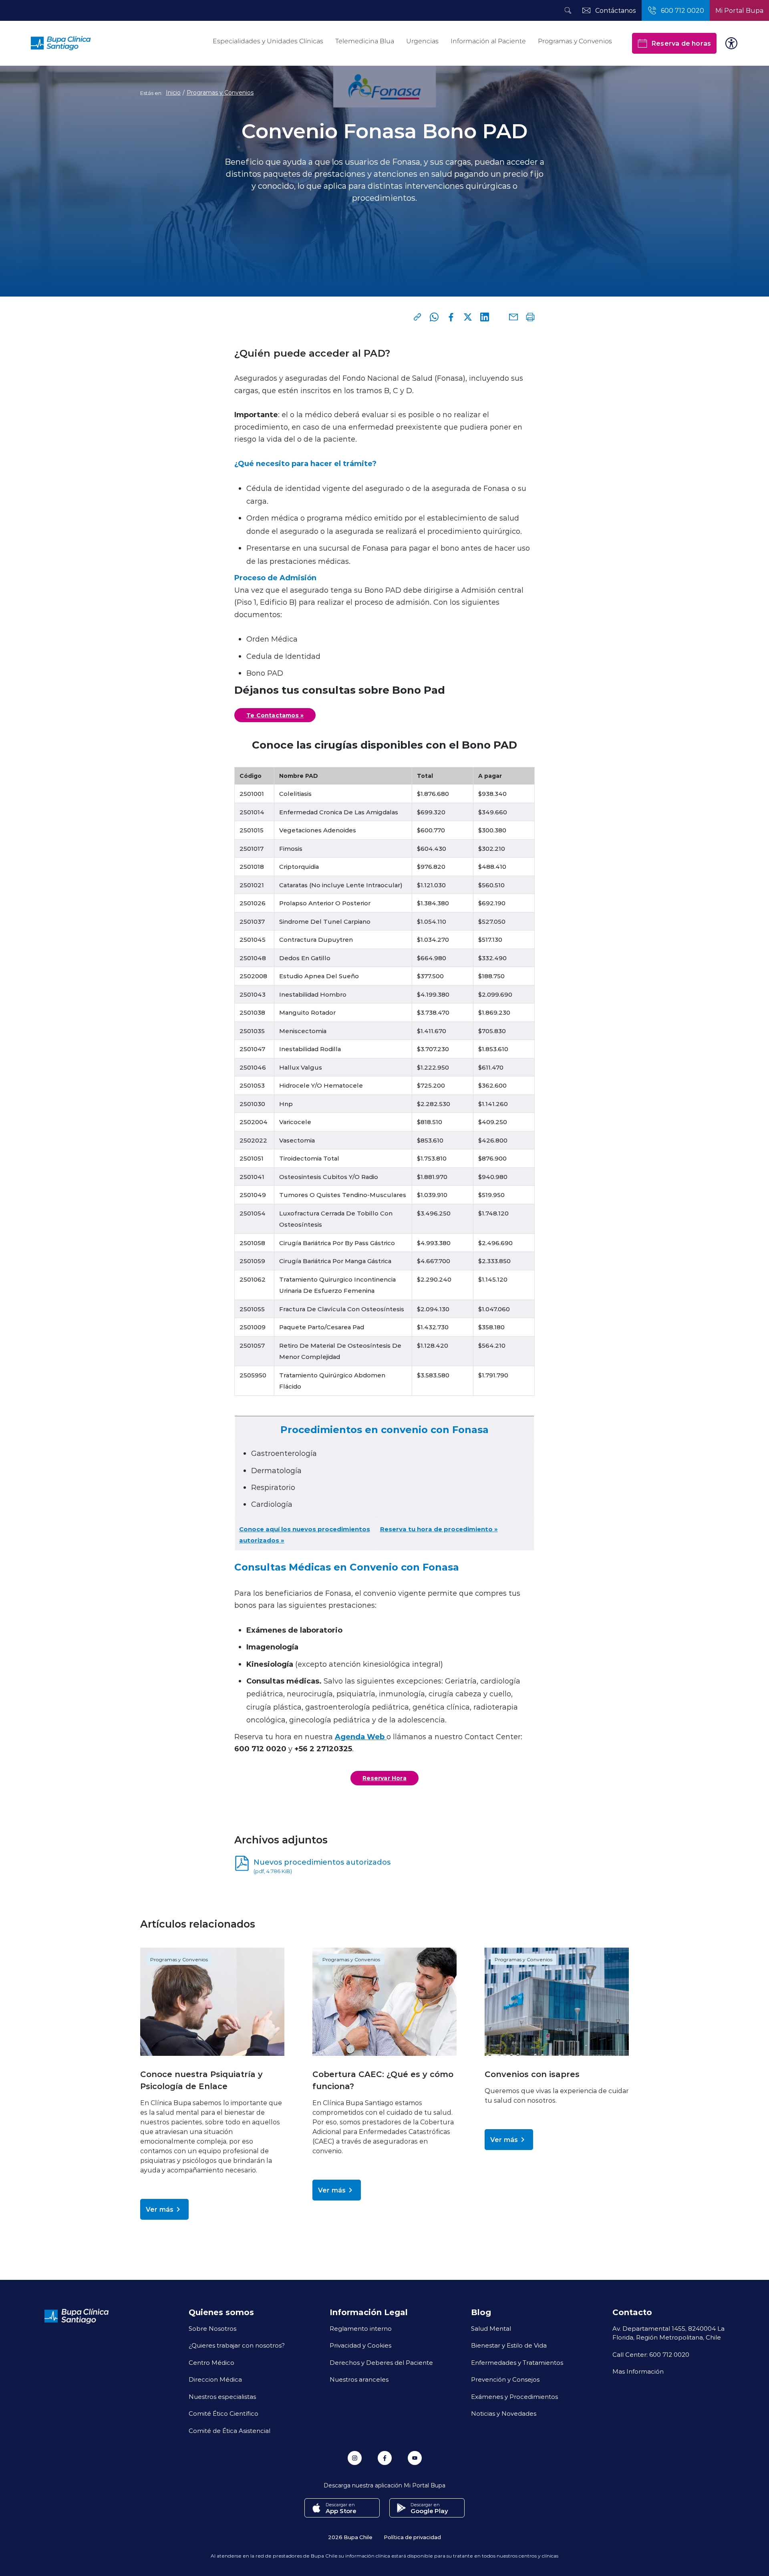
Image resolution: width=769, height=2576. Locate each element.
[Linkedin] (485, 317)
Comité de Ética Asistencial (229, 2431)
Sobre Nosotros (212, 2328)
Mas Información (638, 2371)
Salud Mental (491, 2328)
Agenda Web (361, 1736)
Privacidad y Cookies (360, 2345)
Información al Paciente (488, 41)
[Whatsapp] (434, 317)
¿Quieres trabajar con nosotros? (237, 2345)
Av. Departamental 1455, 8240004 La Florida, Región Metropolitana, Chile (668, 2333)
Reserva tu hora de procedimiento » (439, 1529)
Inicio (173, 93)
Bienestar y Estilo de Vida (509, 2345)
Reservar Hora (384, 1778)
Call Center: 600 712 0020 (651, 2354)
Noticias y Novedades (504, 2413)
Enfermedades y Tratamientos (517, 2362)
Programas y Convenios (575, 41)
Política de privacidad (412, 2537)
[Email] (513, 317)
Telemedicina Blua (365, 41)
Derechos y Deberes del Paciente (381, 2362)
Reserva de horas (681, 43)
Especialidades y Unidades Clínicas (268, 41)
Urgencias (422, 41)
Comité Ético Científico (223, 2413)
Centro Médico (211, 2362)
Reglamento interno (361, 2328)
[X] (468, 317)
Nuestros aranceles (359, 2379)
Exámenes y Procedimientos (514, 2396)
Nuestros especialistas (222, 2396)
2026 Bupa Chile (350, 2537)
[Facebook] (451, 317)
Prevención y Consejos (505, 2379)
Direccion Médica (215, 2379)
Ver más (160, 2209)
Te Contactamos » (275, 715)
